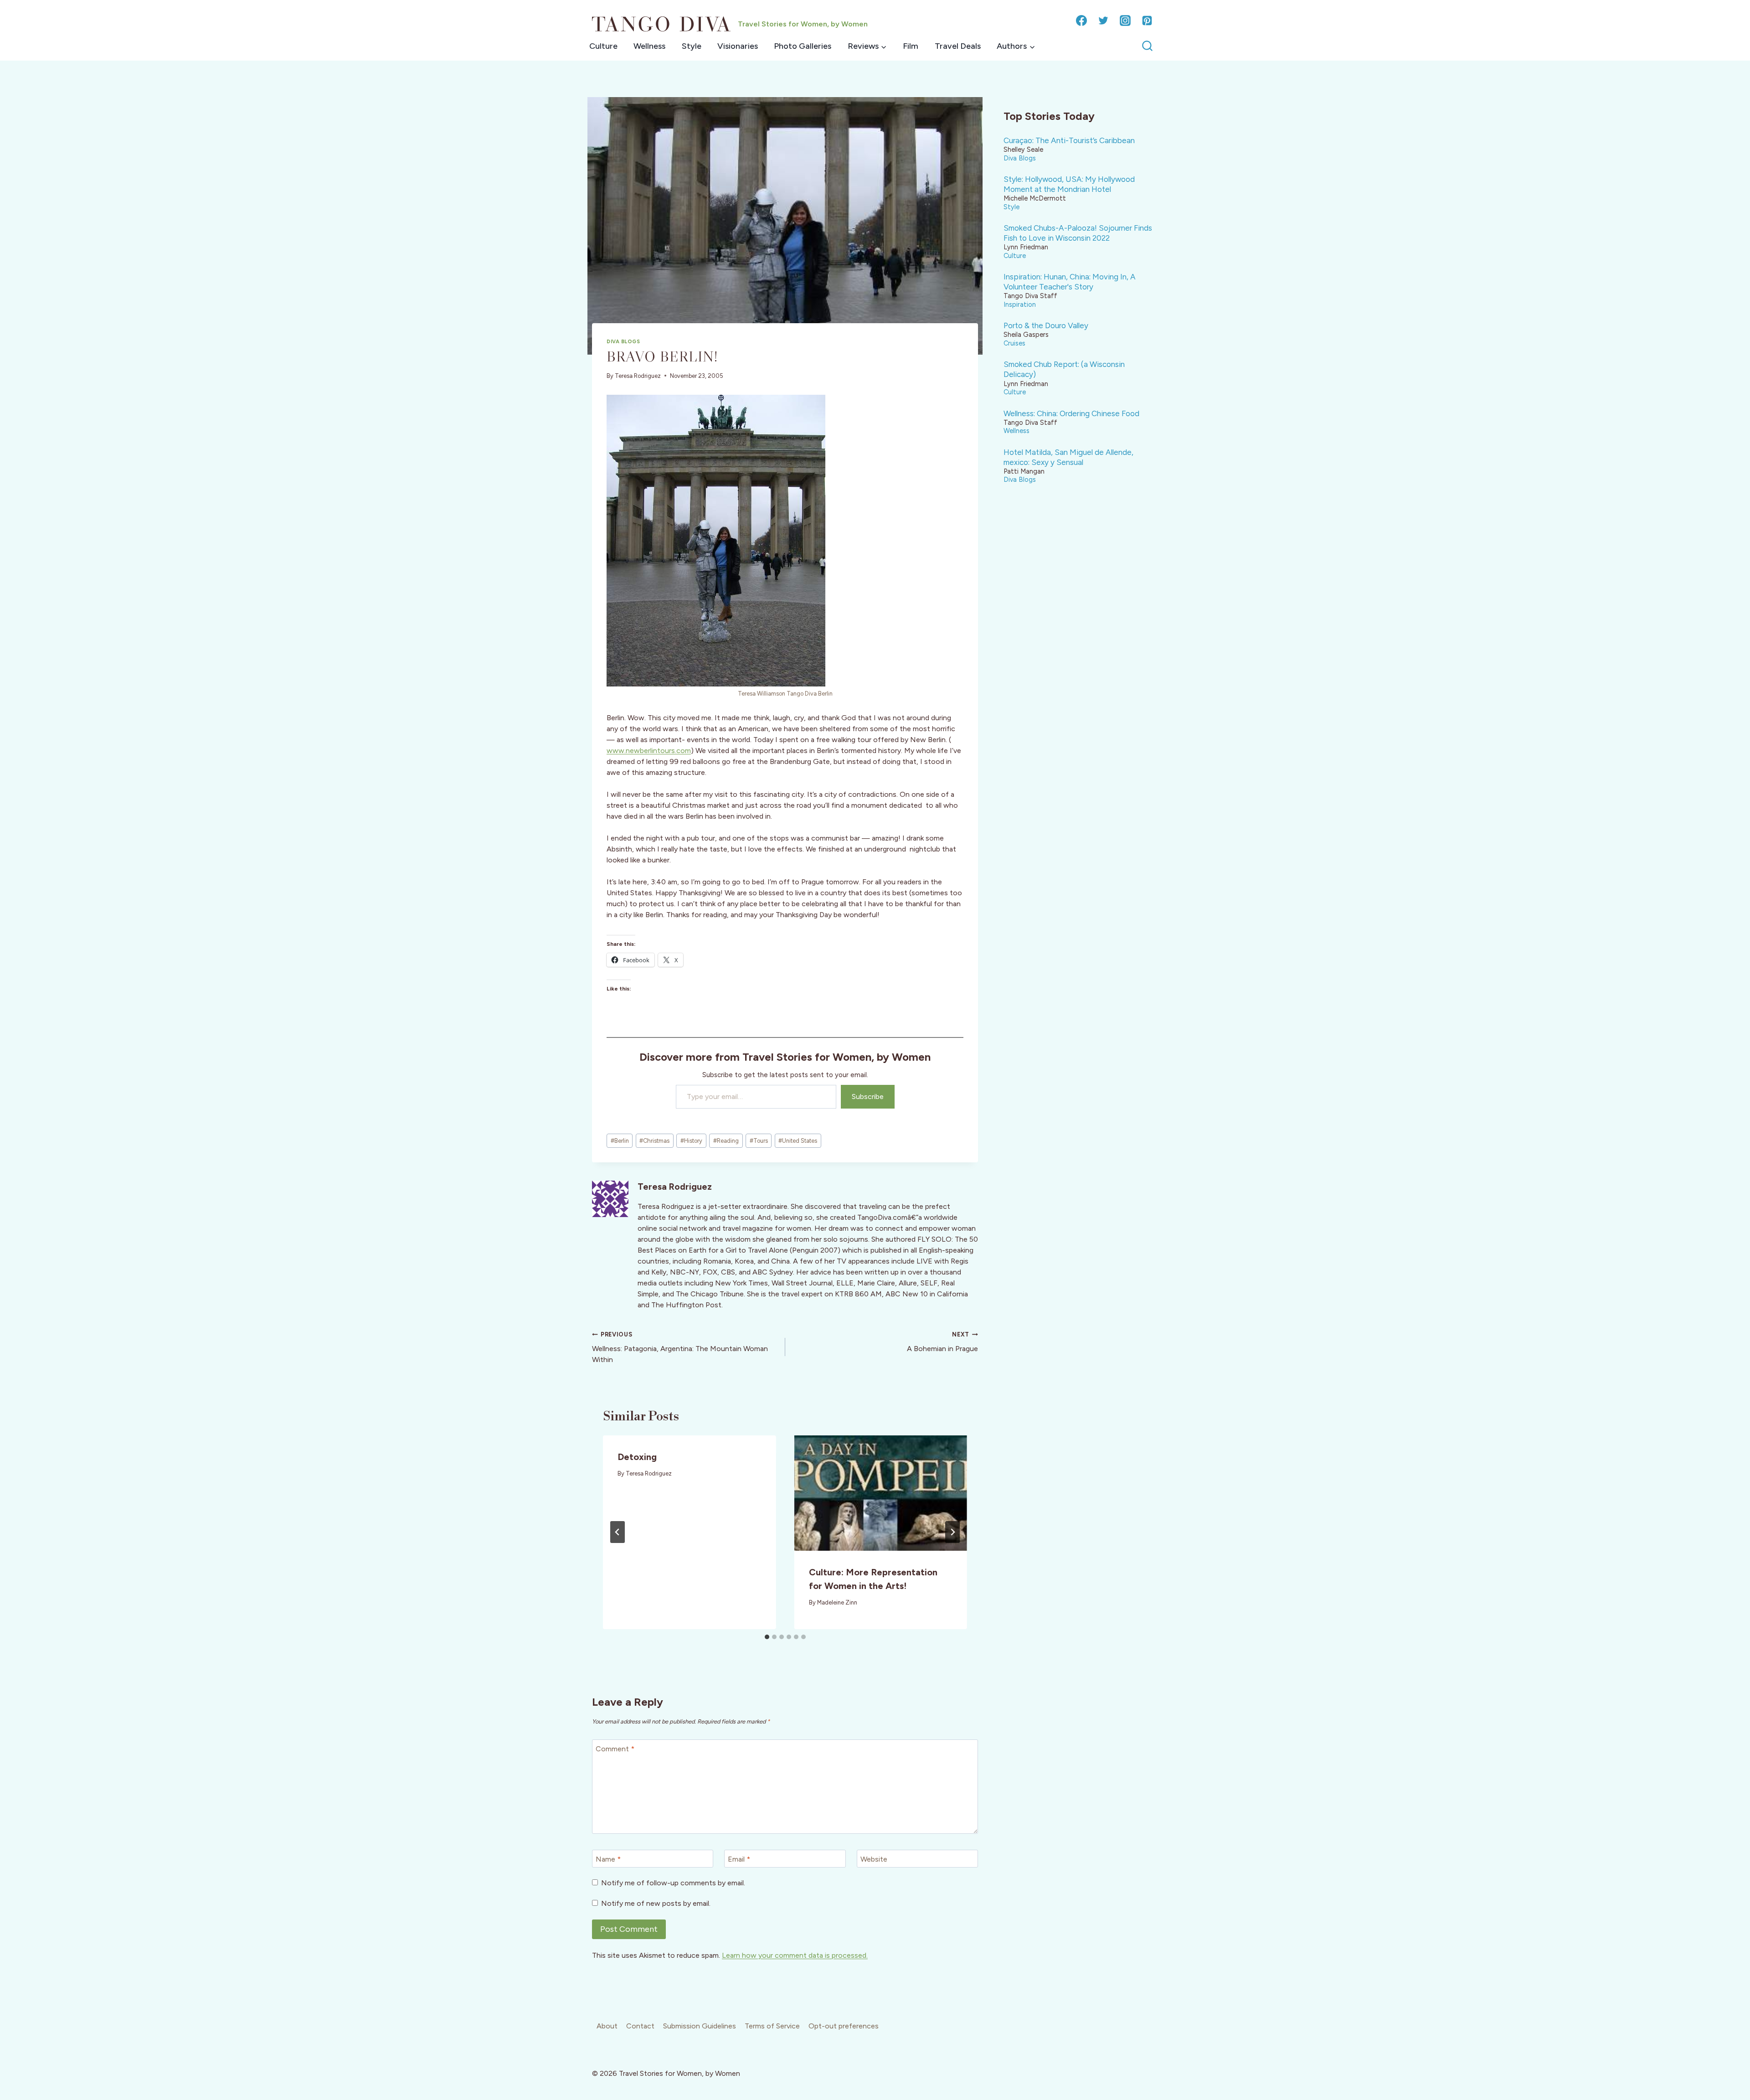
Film (911, 46)
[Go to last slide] (618, 1532)
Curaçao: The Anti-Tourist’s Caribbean (1069, 140)
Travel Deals (958, 46)
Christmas (654, 1141)
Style (692, 46)
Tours (759, 1141)
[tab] (767, 1637)
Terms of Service (772, 2026)
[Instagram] (1125, 21)
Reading (726, 1141)
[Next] (952, 1532)
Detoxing (637, 1457)
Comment (615, 1749)
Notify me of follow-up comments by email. (673, 1883)
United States (798, 1141)
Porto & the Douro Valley (1046, 325)
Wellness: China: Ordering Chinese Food (1071, 413)
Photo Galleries (803, 46)
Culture (603, 46)
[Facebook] (1081, 21)
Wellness (649, 46)
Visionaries (738, 46)
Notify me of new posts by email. (656, 1903)
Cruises (1014, 343)
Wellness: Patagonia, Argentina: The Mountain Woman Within (680, 1347)
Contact (640, 2026)
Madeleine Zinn (837, 1602)
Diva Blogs (623, 341)
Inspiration (1020, 304)
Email (739, 1859)
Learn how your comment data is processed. (795, 1955)
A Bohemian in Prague (942, 1342)
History (691, 1141)
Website (874, 1859)
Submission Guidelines (700, 2026)
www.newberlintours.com (649, 751)
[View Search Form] (1147, 46)
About (607, 2026)
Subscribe (868, 1096)
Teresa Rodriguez (638, 376)
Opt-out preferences (844, 2026)
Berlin (620, 1141)
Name (608, 1859)
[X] (1103, 21)
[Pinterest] (1147, 21)
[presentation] (881, 1493)
